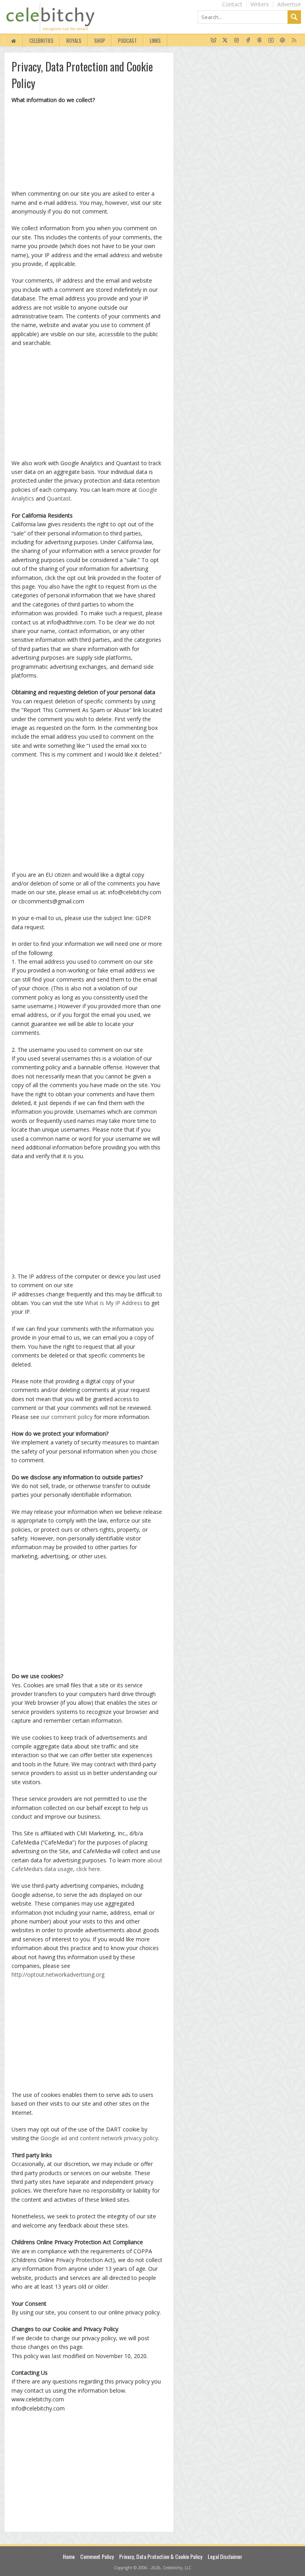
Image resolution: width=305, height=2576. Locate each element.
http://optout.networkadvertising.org (58, 1974)
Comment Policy (97, 2556)
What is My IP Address (114, 1303)
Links (155, 40)
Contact (232, 4)
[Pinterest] (283, 40)
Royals (74, 40)
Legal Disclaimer (225, 2556)
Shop (100, 40)
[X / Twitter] (225, 40)
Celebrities (42, 40)
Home (69, 2556)
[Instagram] (236, 40)
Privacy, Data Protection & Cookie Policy (161, 2556)
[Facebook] (248, 40)
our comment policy (67, 1417)
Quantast (59, 498)
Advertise (289, 4)
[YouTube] (271, 40)
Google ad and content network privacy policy (99, 2138)
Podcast (127, 40)
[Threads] (260, 40)
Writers (260, 4)
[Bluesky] (213, 40)
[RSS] (294, 40)
